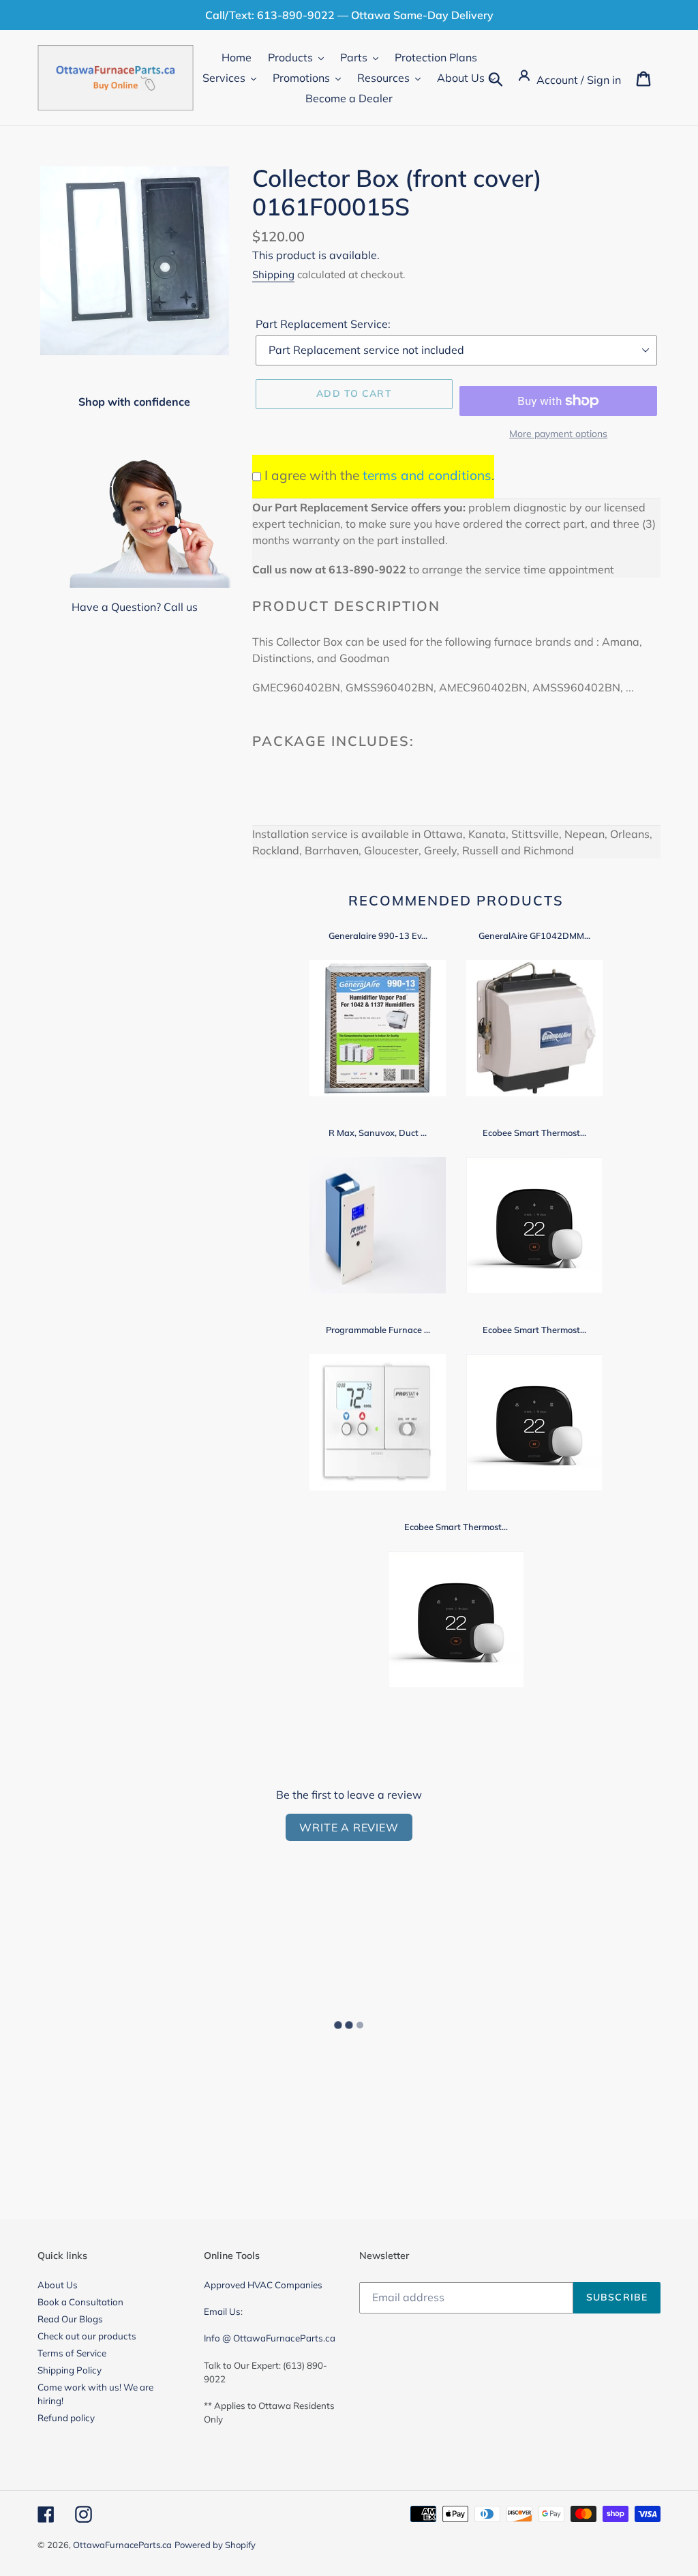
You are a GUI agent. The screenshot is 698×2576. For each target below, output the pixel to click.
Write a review (349, 1827)
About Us (58, 2285)
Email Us (222, 2311)
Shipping (273, 274)
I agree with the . (379, 475)
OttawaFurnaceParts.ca (122, 2545)
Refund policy (66, 2418)
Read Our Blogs (70, 2319)
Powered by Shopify (215, 2545)
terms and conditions (427, 475)
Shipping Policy (70, 2370)
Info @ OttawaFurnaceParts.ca (270, 2338)
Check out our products (87, 2336)
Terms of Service (72, 2353)
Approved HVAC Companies (263, 2285)
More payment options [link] (558, 434)
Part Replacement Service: (323, 324)
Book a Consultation (80, 2302)
